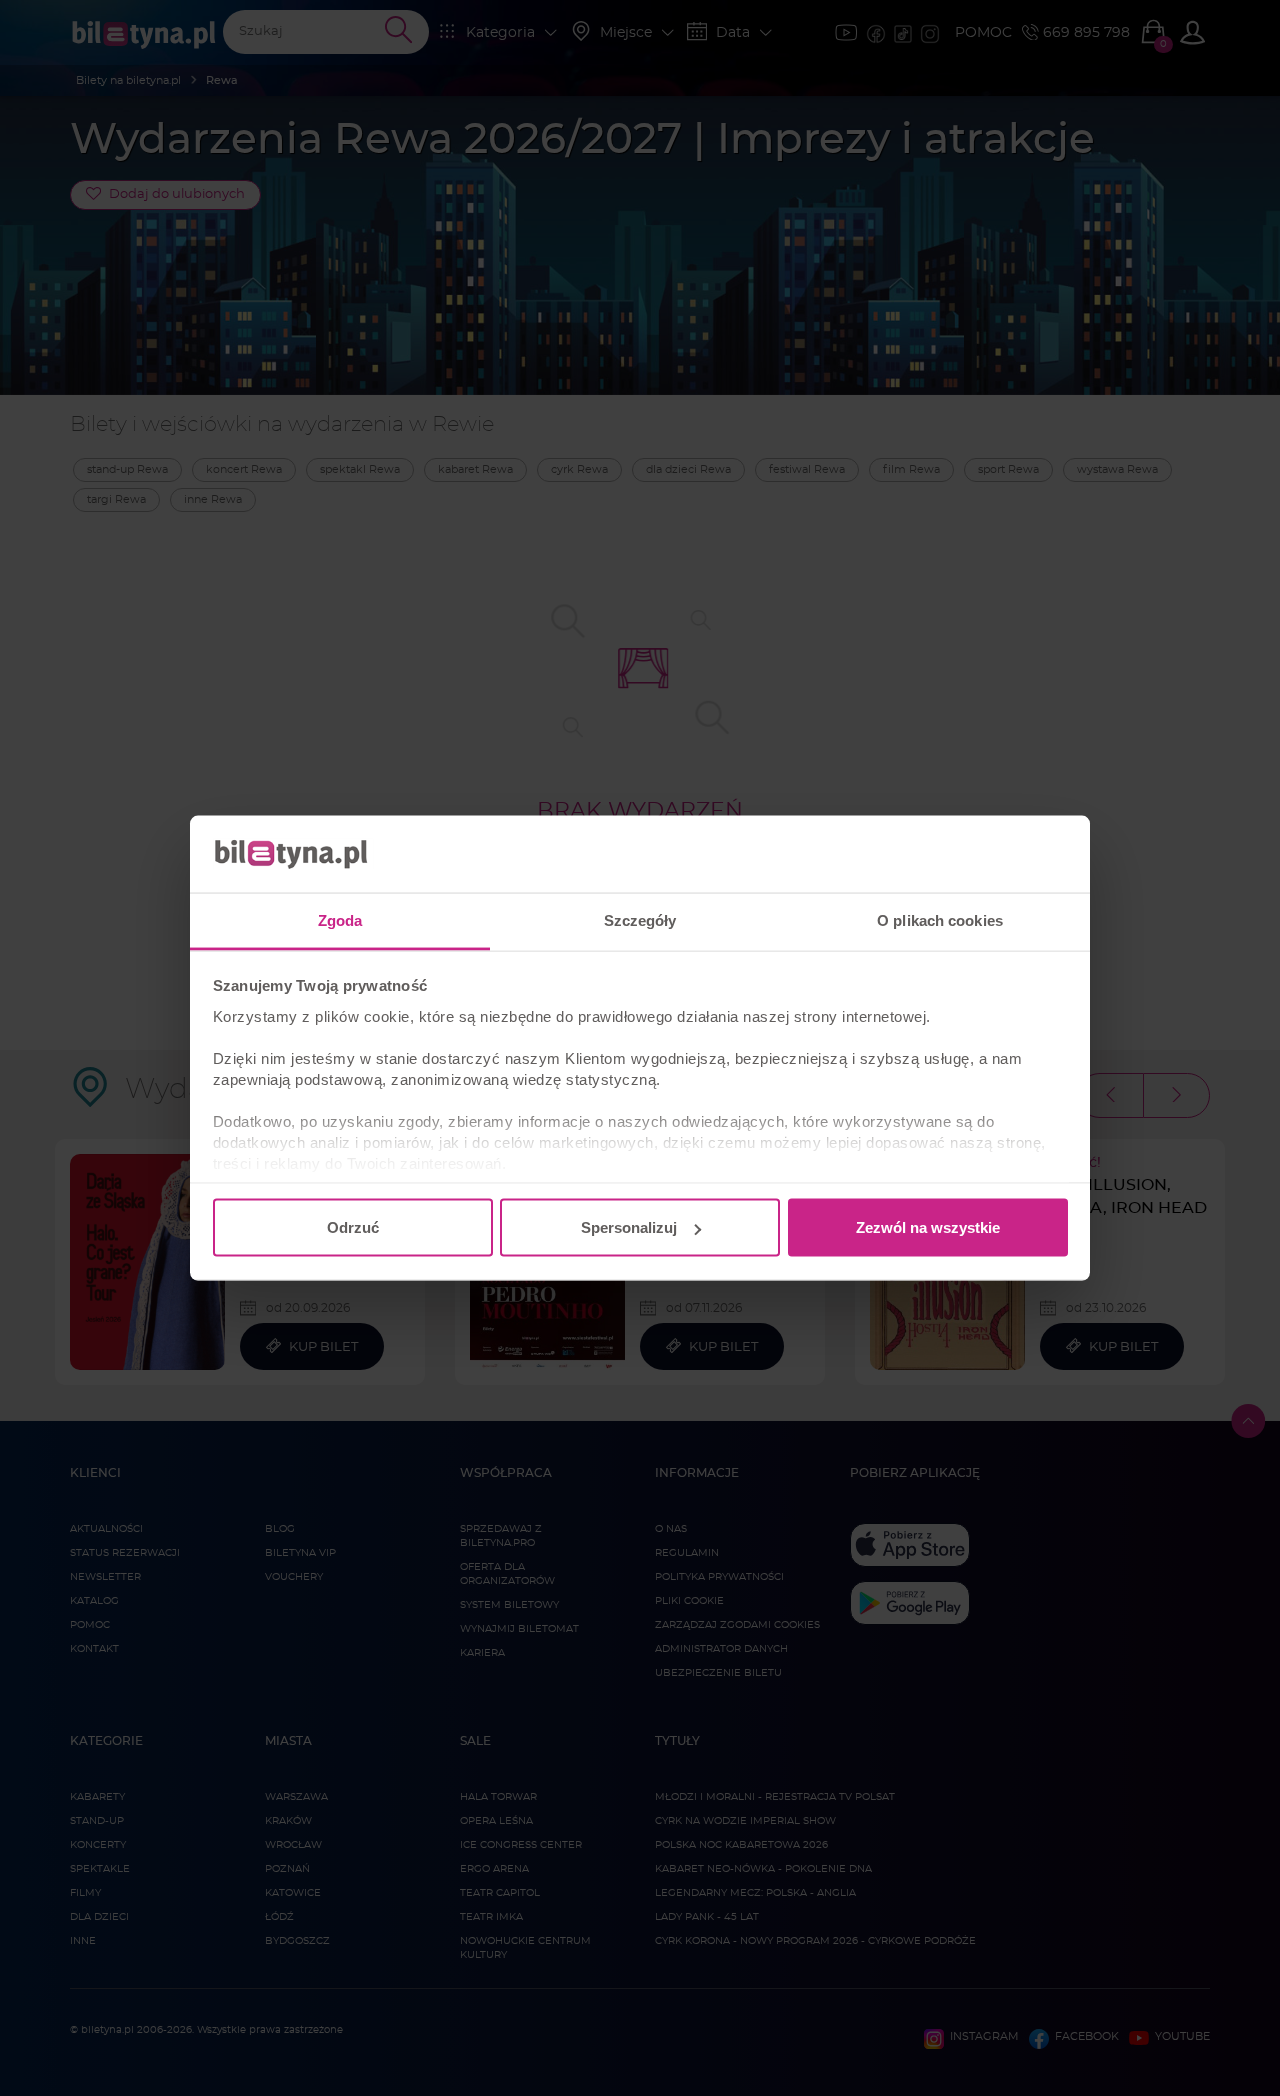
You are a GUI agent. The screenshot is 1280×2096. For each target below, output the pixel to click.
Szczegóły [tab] (640, 919)
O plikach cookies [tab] (940, 919)
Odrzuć (353, 1227)
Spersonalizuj (629, 1227)
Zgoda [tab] (340, 919)
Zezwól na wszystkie (928, 1227)
